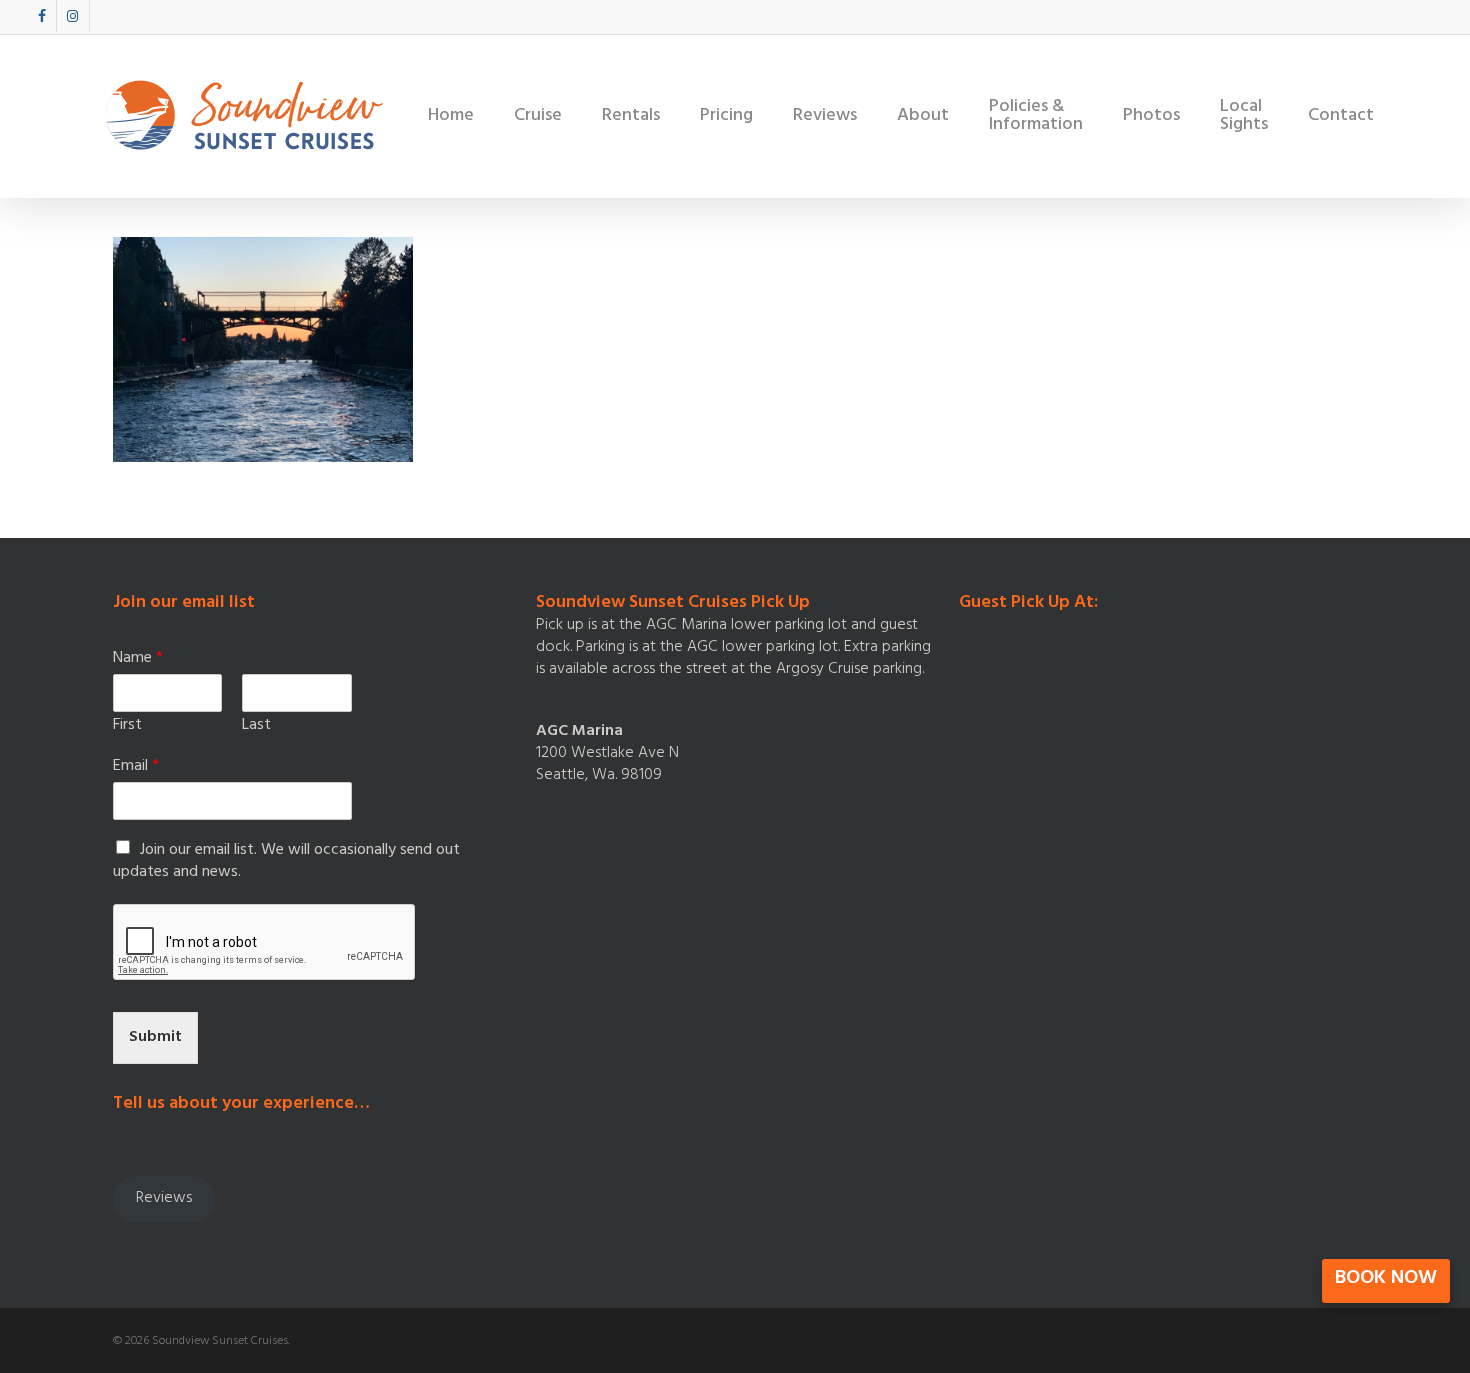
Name (138, 659)
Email (136, 767)
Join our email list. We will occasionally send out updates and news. (286, 862)
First (127, 726)
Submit (155, 1038)
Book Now (1386, 1279)
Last (256, 726)
